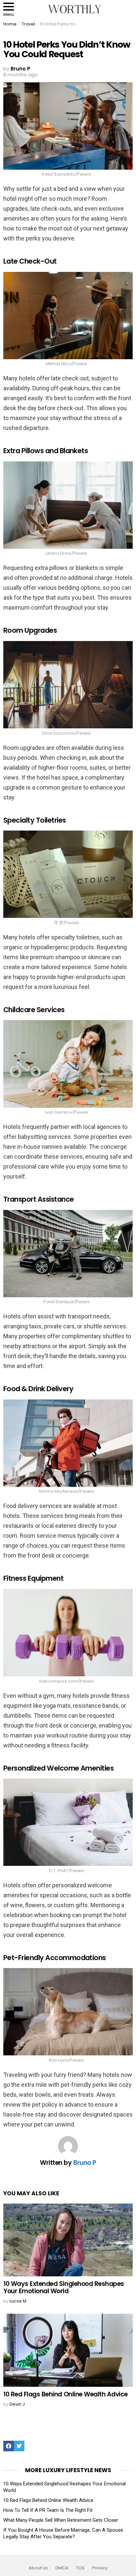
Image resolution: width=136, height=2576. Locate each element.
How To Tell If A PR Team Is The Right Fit (48, 2510)
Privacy (100, 2568)
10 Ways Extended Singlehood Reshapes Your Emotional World (64, 2287)
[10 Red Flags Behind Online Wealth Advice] (68, 2350)
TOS (80, 2568)
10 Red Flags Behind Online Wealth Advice (66, 2394)
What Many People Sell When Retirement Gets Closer (61, 2520)
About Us (38, 2568)
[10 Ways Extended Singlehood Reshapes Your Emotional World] (68, 2240)
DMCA (62, 2568)
